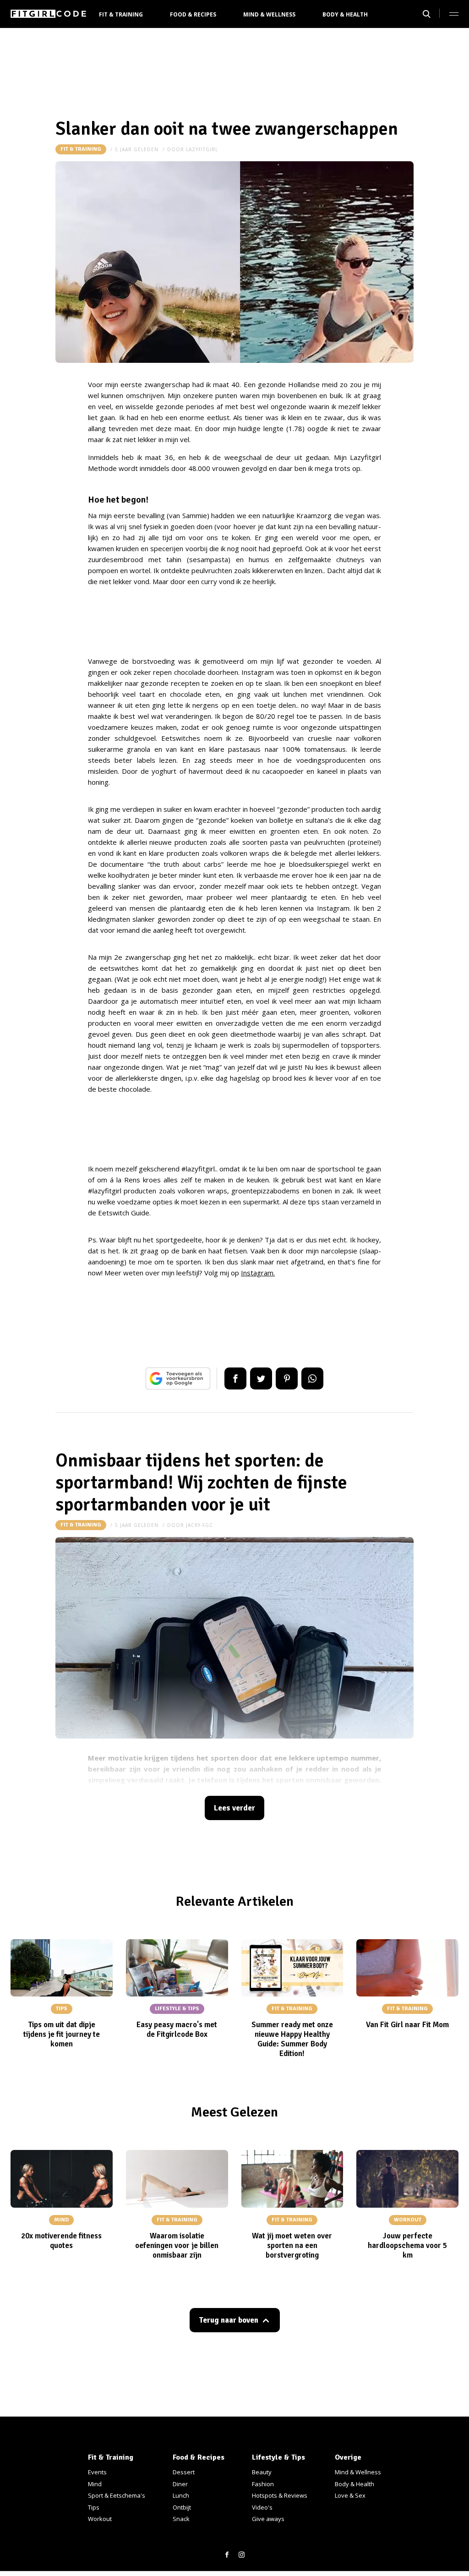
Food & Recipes (193, 14)
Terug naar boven (229, 2320)
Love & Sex (350, 2495)
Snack (181, 2519)
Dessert (184, 2472)
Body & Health (345, 14)
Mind (95, 2484)
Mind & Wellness (269, 14)
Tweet (261, 1378)
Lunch (181, 2495)
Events (97, 2472)
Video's (262, 2507)
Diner (180, 2484)
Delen (235, 1378)
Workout (100, 2519)
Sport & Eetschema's (117, 2495)
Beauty (262, 2472)
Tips (94, 2507)
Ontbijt (182, 2507)
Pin (287, 1378)
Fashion (263, 2484)
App (312, 1378)
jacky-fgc (199, 1525)
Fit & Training (121, 14)
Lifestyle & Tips (278, 2457)
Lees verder (234, 1808)
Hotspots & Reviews (280, 2495)
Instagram (257, 1273)
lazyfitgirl (202, 149)
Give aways (268, 2519)
